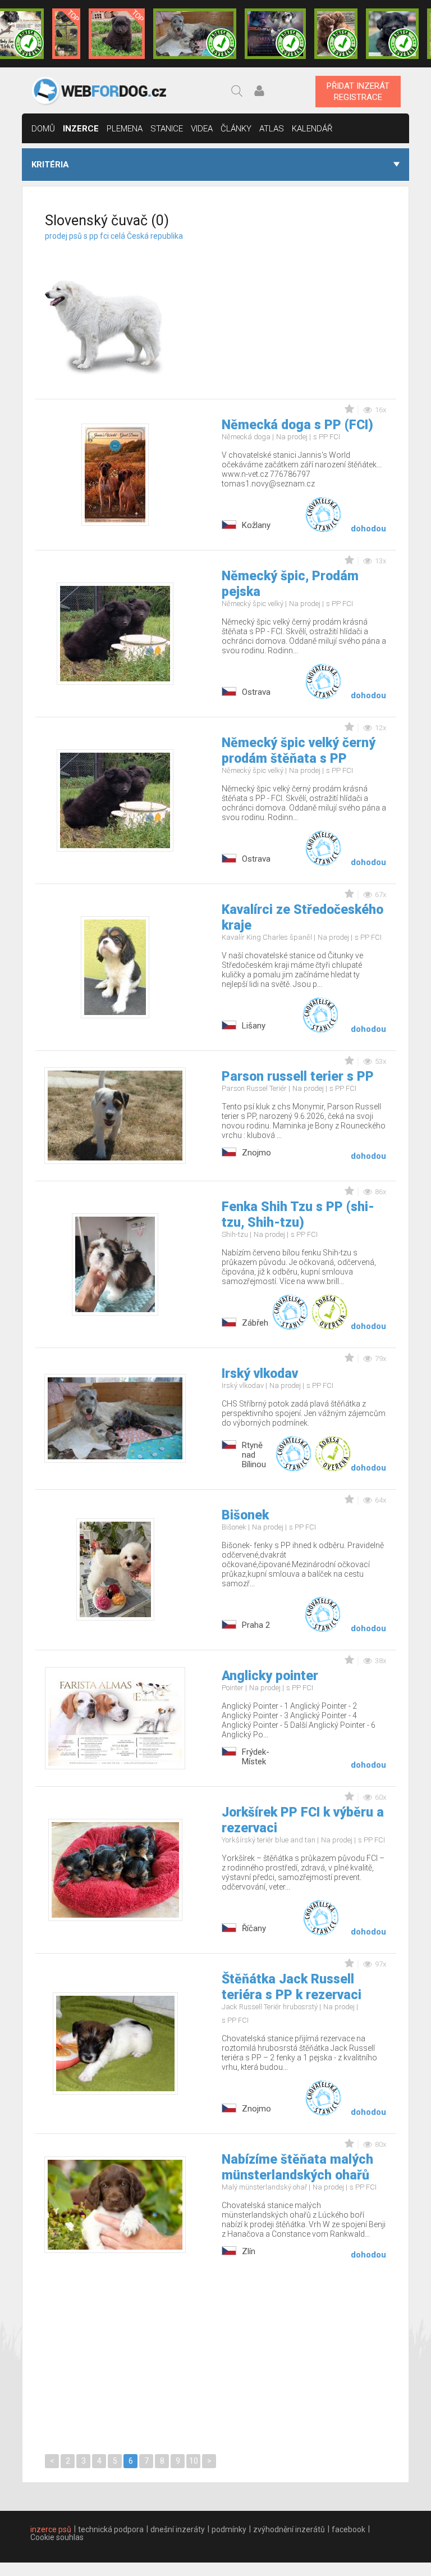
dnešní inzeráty (178, 2529)
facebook (349, 2529)
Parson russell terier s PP (298, 1077)
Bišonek (245, 1515)
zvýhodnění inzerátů (289, 2529)
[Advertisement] (312, 302)
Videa (202, 129)
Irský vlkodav (260, 1374)
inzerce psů (51, 2529)
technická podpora (111, 2529)
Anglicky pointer (270, 1676)
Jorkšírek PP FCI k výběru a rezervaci (303, 1820)
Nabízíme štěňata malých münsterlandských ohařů (297, 2167)
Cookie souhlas (57, 2537)
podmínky (229, 2529)
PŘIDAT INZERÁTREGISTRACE (358, 92)
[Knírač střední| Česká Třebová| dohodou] (275, 34)
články (236, 129)
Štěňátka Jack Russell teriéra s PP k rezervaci (292, 1987)
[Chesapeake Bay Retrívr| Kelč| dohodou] (336, 34)
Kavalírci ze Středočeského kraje (302, 918)
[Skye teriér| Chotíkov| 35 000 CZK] (392, 34)
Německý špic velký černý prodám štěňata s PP (299, 751)
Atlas (272, 129)
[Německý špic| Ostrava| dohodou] (117, 34)
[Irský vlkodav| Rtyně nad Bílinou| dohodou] (195, 34)
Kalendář (312, 129)
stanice (167, 129)
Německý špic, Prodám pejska (290, 584)
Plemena (125, 129)
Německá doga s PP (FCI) (297, 425)
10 (194, 2461)
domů (43, 129)
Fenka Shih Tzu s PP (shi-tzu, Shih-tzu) (298, 1215)
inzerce (81, 129)
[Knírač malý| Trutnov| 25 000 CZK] (67, 34)
